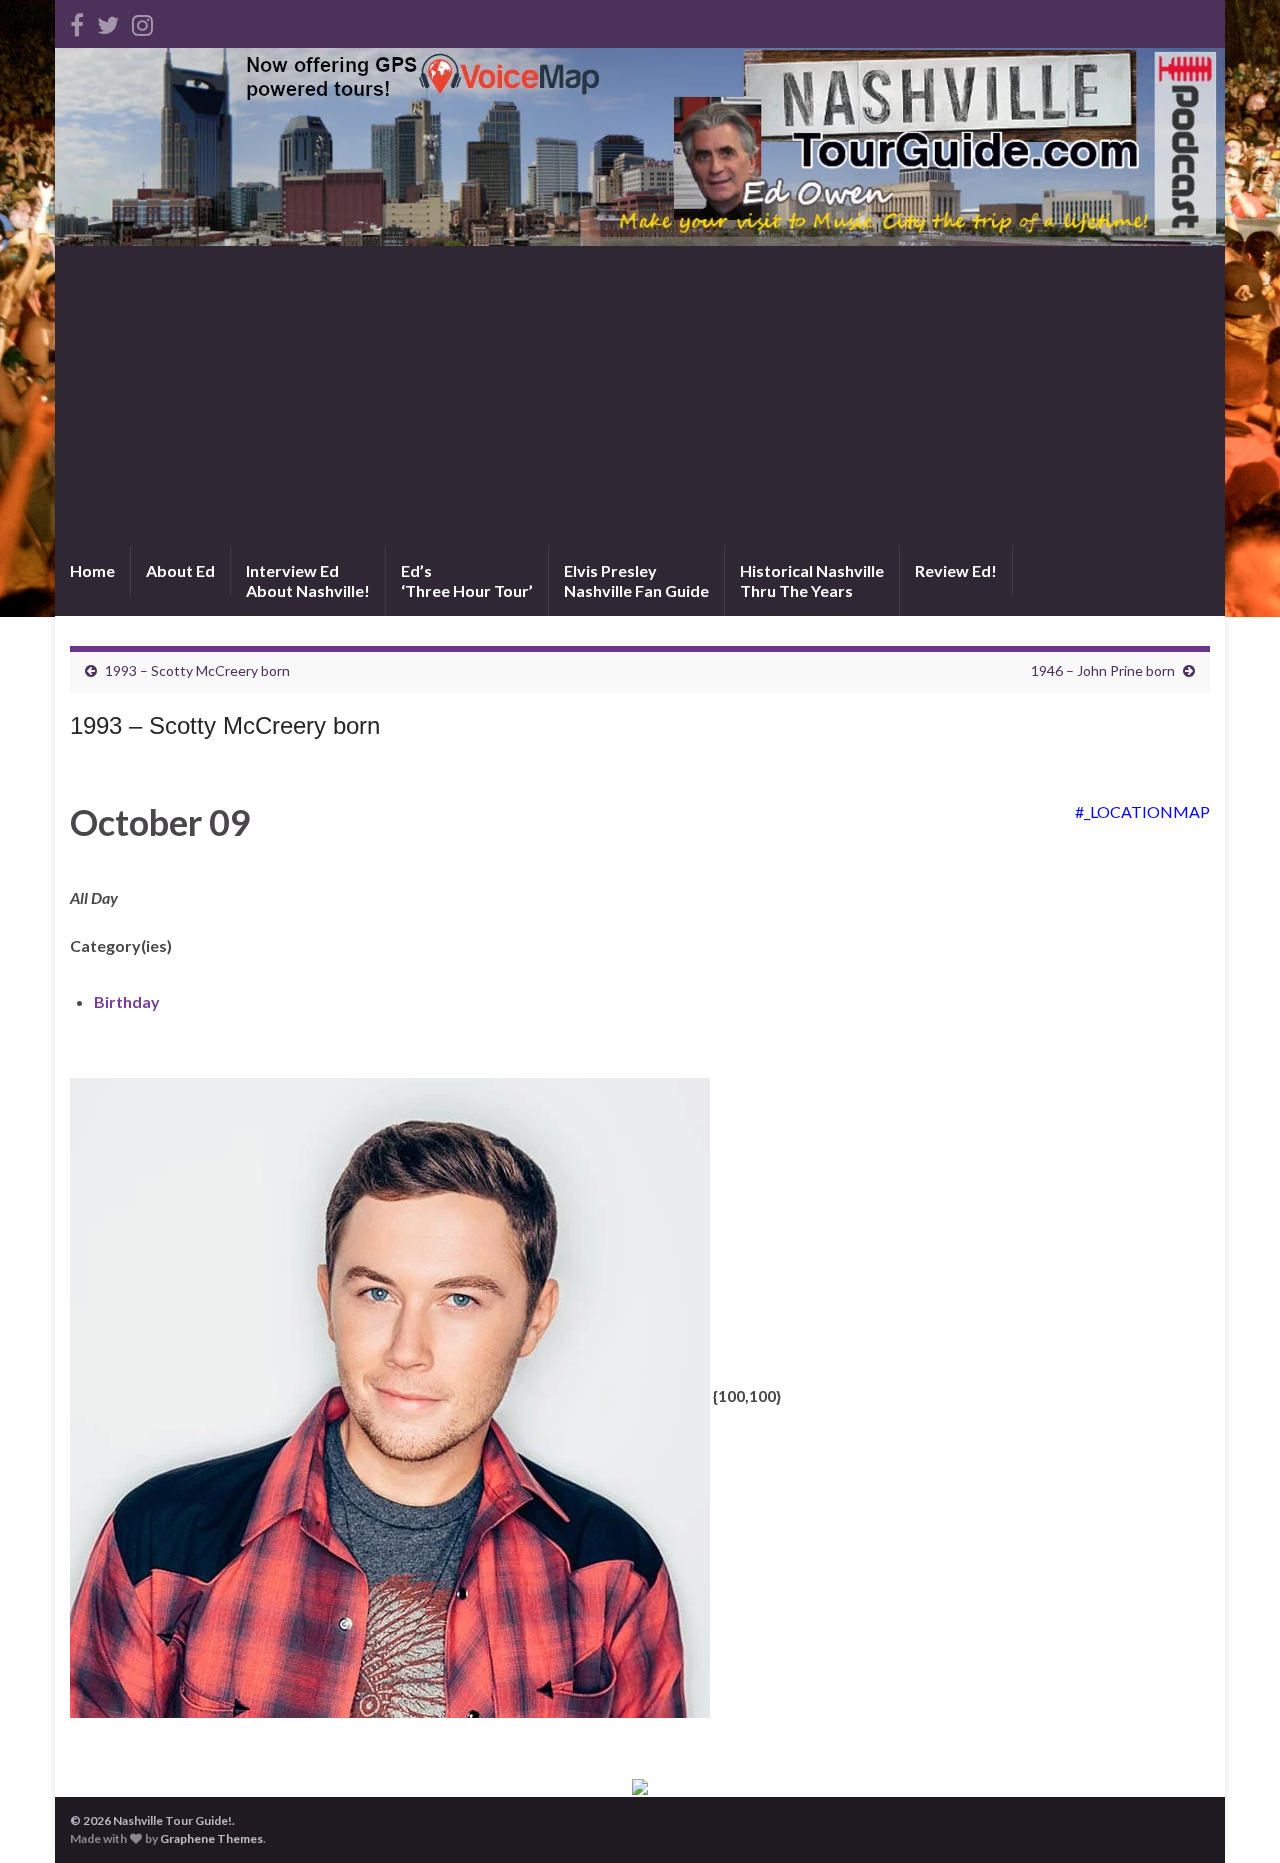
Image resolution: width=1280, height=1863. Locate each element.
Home (92, 570)
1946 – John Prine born (1103, 670)
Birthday (127, 1001)
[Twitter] (108, 21)
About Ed (180, 570)
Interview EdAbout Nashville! (308, 580)
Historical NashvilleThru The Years (812, 580)
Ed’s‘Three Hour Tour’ (467, 580)
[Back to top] (1235, 1818)
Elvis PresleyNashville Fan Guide (636, 580)
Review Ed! (956, 570)
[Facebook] (77, 21)
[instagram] (142, 21)
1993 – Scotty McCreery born (197, 670)
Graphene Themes (211, 1838)
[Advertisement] (640, 396)
